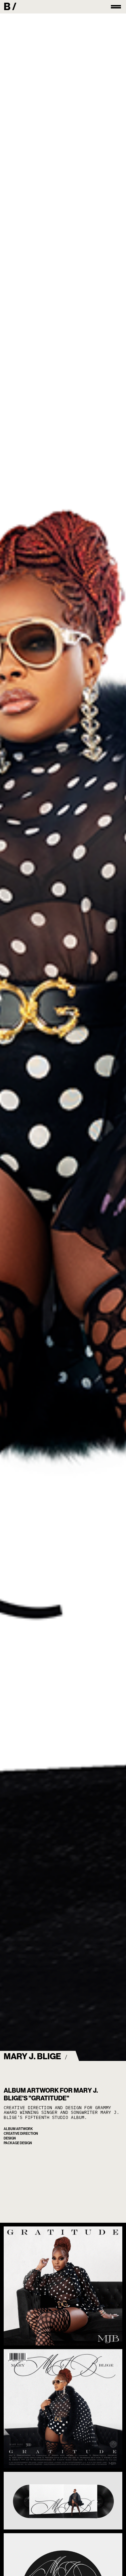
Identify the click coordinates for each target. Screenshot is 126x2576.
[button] (116, 7)
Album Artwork (18, 2129)
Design (10, 2138)
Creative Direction (21, 2134)
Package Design (18, 2143)
